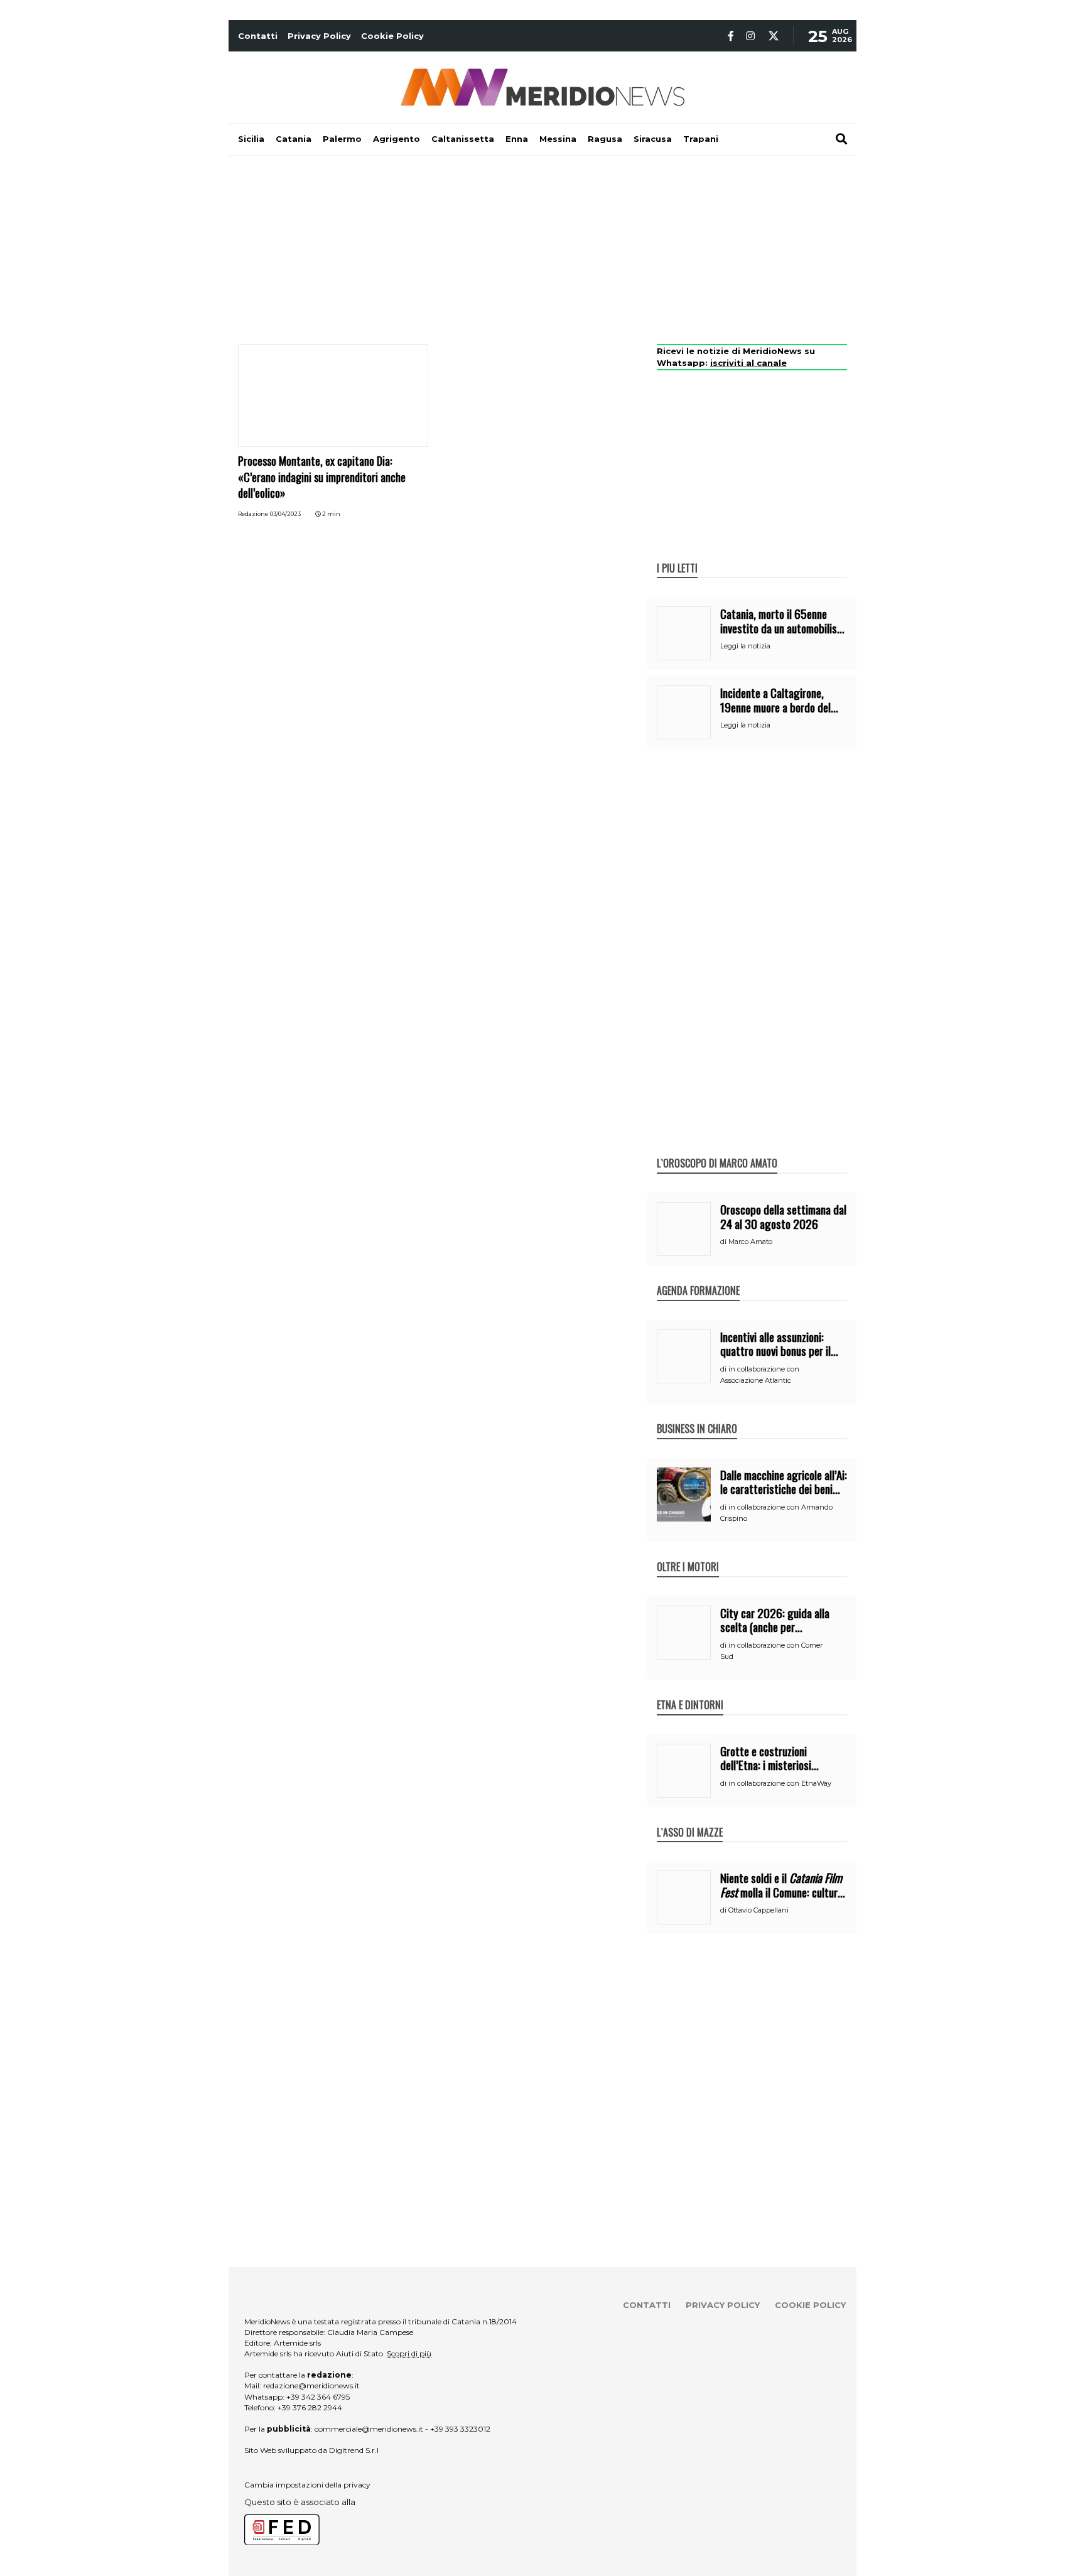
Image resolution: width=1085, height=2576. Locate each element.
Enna (517, 139)
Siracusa (653, 139)
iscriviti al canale (748, 363)
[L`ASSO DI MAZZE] (690, 1819)
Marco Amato (750, 1242)
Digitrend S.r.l (354, 2450)
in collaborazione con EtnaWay (780, 1783)
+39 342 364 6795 (318, 2397)
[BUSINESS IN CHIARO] (697, 1415)
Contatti (258, 36)
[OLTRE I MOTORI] (688, 1554)
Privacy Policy (319, 36)
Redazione (253, 514)
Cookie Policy (392, 36)
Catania (294, 139)
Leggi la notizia (745, 646)
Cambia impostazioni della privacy (307, 2485)
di (724, 1242)
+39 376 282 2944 (310, 2407)
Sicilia (251, 139)
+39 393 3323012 (460, 2429)
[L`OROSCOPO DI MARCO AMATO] (717, 1150)
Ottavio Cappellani (758, 1910)
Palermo (342, 139)
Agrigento (397, 139)
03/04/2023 (285, 514)
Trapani (701, 139)
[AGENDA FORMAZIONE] (698, 1277)
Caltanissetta (463, 139)
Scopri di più (409, 2353)
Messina (558, 139)
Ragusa (605, 139)
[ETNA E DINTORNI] (690, 1692)
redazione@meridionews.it (311, 2385)
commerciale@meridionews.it (369, 2429)
